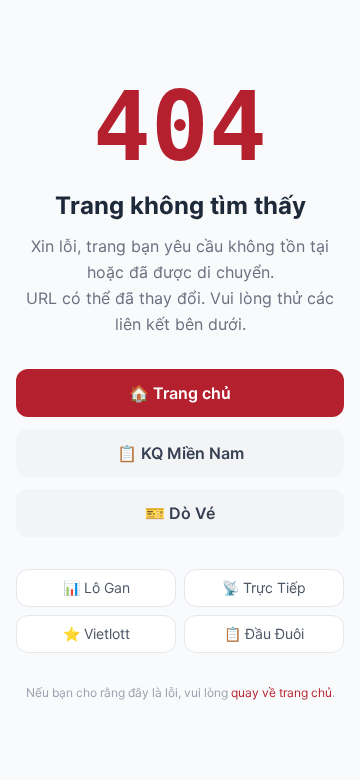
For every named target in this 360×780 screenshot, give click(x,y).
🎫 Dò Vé (180, 513)
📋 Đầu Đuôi (264, 633)
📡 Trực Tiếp (264, 587)
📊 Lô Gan (96, 587)
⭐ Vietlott (96, 633)
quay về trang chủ (281, 692)
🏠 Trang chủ (180, 393)
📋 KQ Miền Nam (180, 453)
